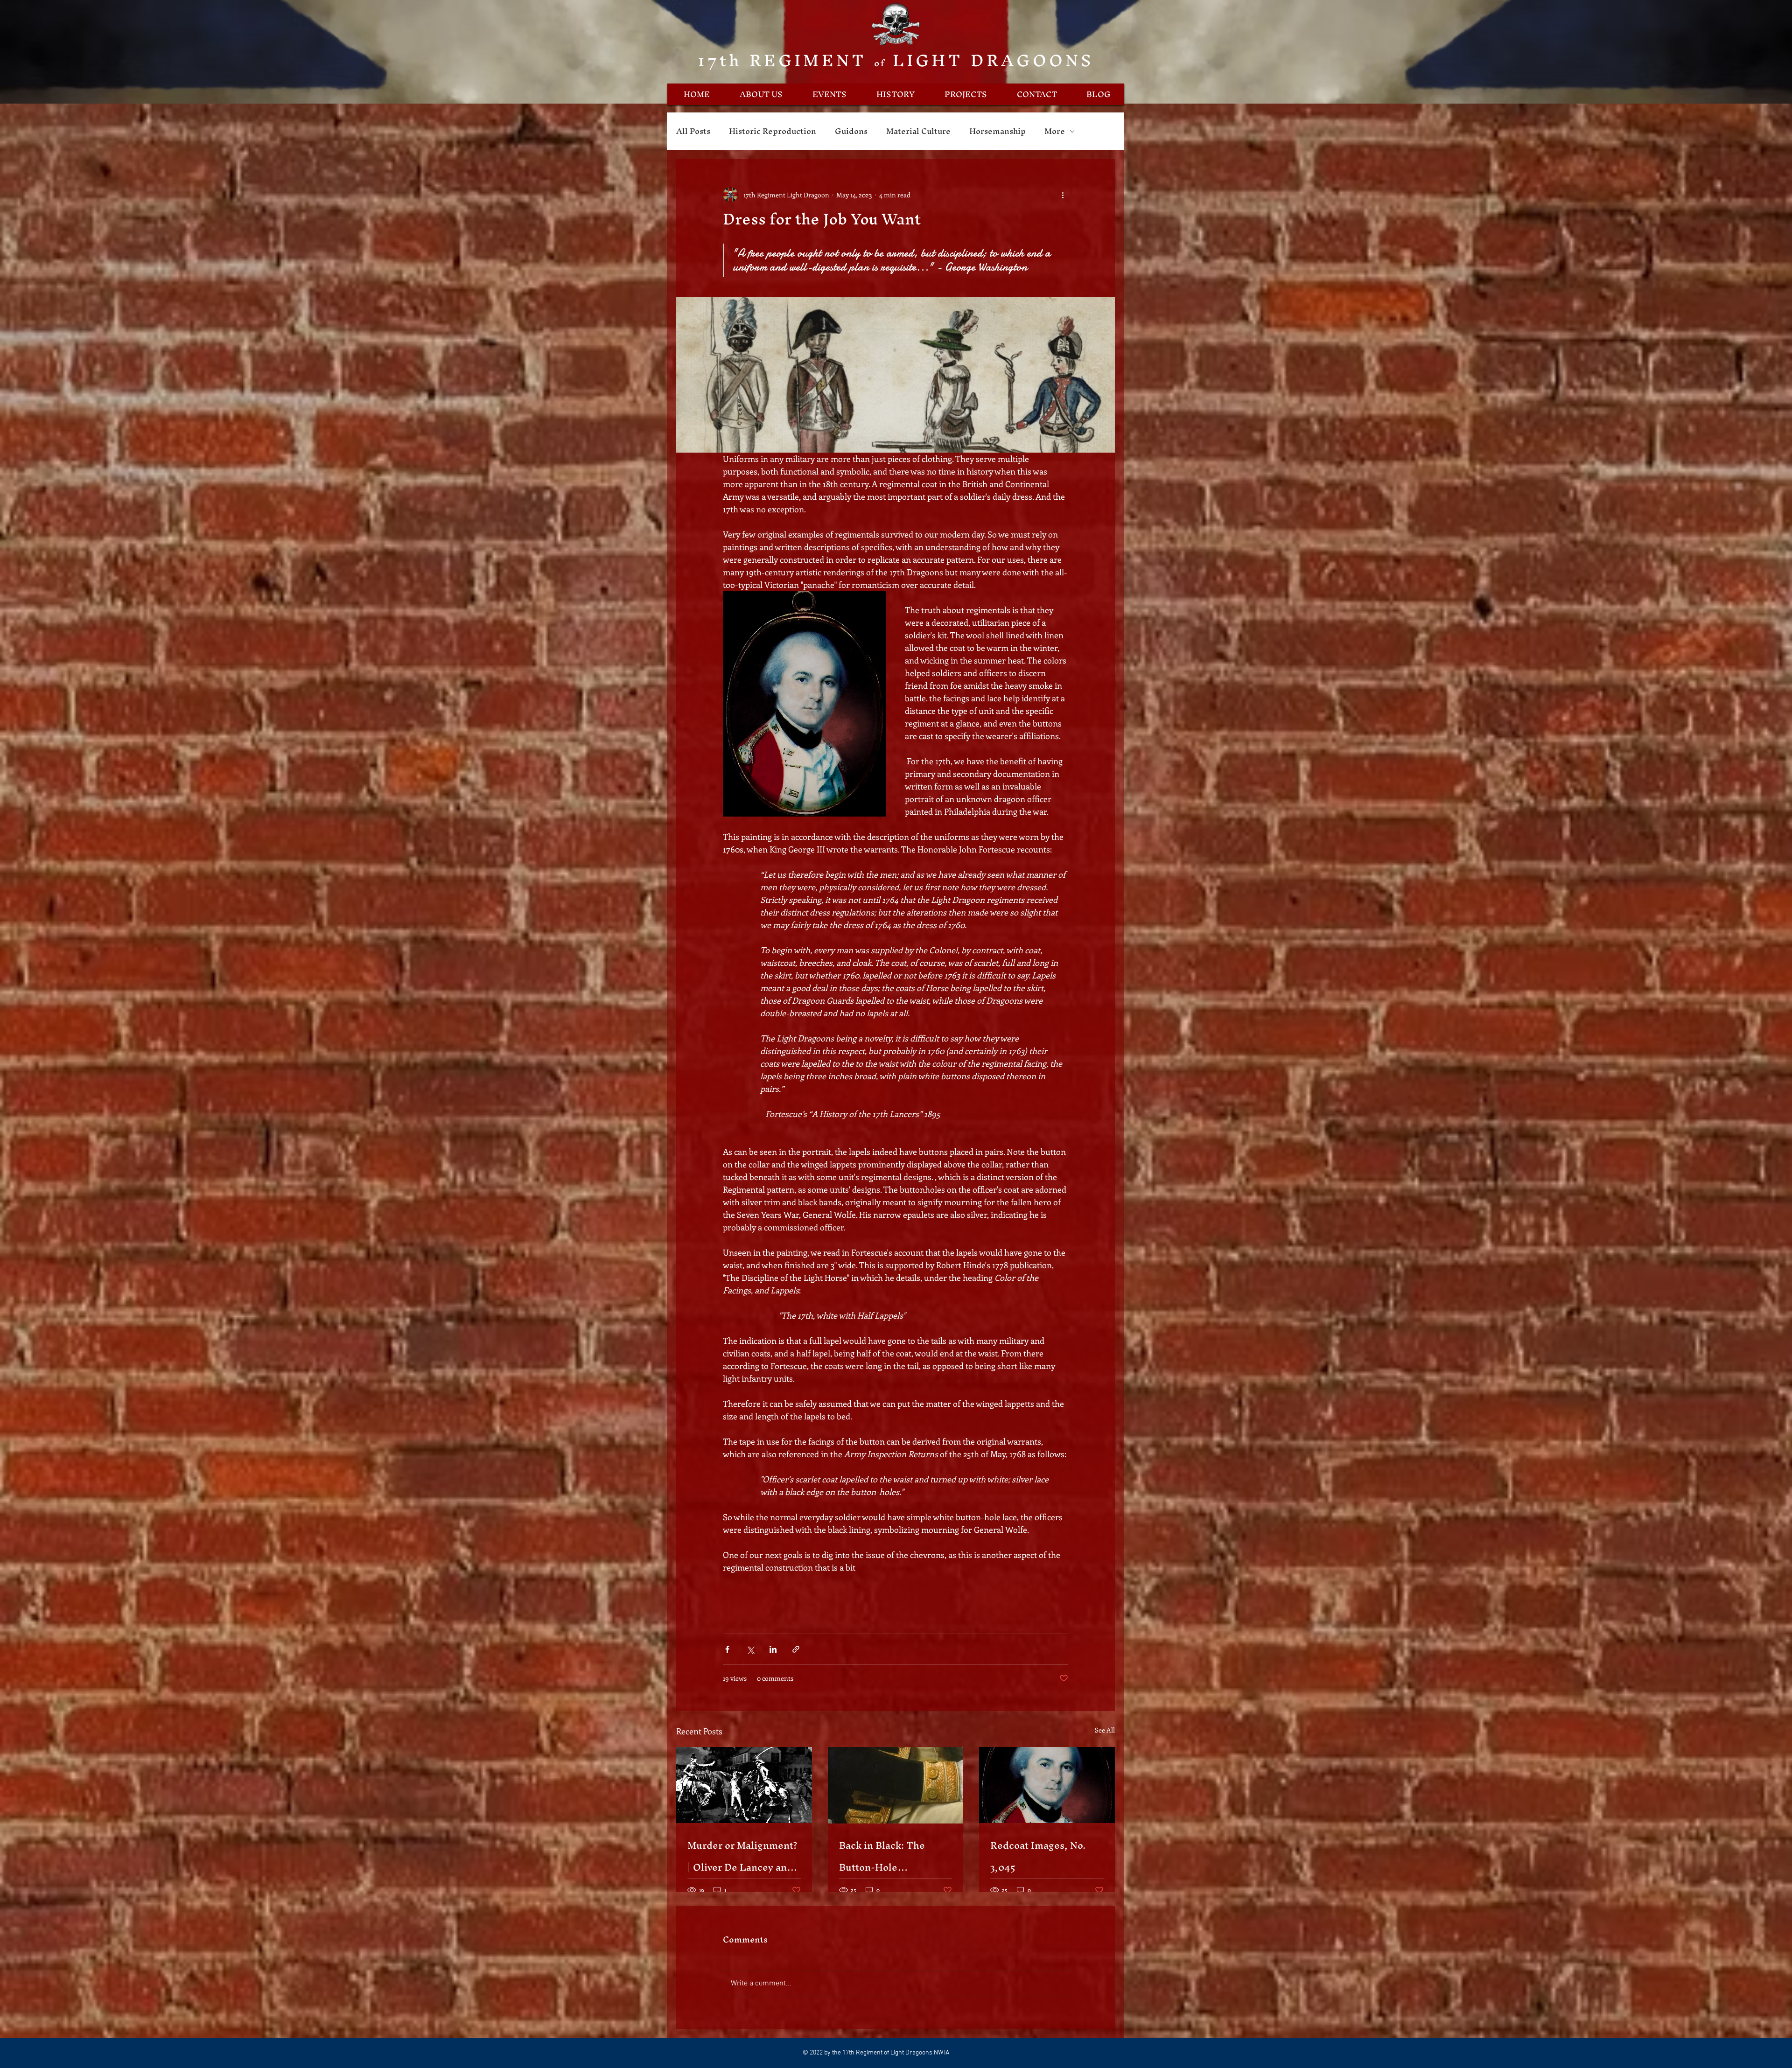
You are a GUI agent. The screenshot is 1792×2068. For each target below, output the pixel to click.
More (1055, 131)
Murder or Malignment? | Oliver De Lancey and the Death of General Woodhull (742, 1856)
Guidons (851, 131)
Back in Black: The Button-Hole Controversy (882, 1856)
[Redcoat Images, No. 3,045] (1047, 1785)
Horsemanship (997, 131)
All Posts (693, 131)
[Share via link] (796, 1649)
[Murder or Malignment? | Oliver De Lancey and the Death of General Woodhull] (744, 1785)
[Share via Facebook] (727, 1649)
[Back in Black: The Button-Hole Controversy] (896, 1785)
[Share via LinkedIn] (773, 1649)
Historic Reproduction (773, 131)
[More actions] (1063, 195)
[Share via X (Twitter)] (750, 1649)
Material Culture (918, 131)
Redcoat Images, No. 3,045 (1038, 1856)
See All (1105, 1730)
